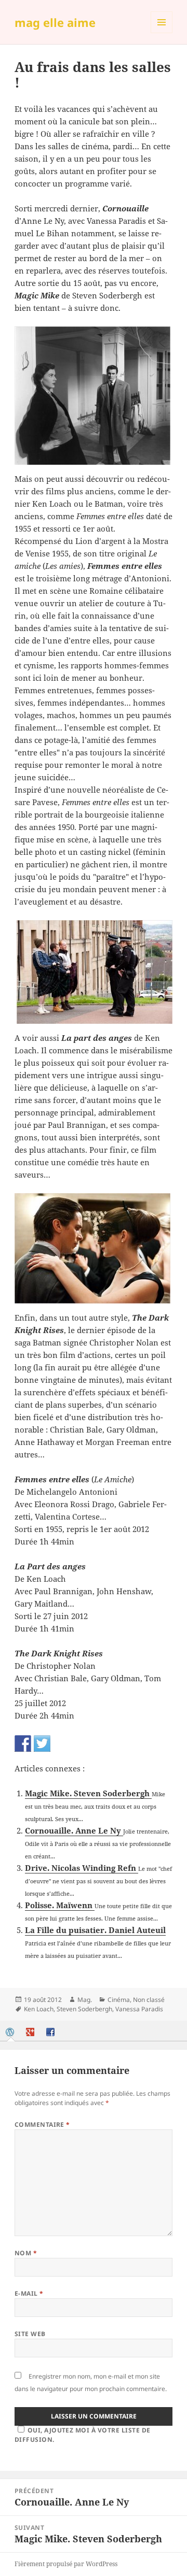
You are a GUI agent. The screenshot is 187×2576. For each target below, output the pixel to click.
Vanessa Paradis (139, 2009)
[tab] (11, 2032)
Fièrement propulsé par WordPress (66, 2564)
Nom (26, 2253)
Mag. (85, 2000)
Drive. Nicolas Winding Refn (82, 1868)
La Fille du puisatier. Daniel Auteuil (95, 1930)
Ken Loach (39, 2009)
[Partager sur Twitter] (42, 1743)
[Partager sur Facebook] (23, 1743)
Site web (30, 2334)
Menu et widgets (162, 33)
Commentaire (42, 2124)
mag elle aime (55, 22)
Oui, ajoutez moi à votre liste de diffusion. (83, 2435)
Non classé (149, 2000)
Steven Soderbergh (84, 2009)
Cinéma (119, 2000)
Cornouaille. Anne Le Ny (74, 1830)
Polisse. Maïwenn (60, 1905)
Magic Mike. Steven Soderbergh (88, 1793)
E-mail (29, 2293)
